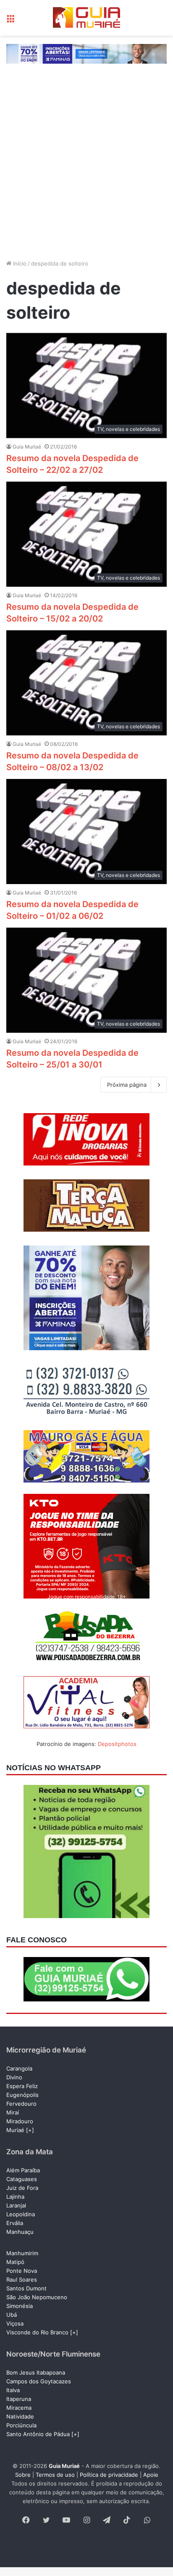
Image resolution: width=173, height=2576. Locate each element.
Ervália (15, 2223)
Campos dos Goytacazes (39, 2381)
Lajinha (15, 2197)
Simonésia (20, 2306)
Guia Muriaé (27, 447)
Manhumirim (22, 2253)
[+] (30, 2130)
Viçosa (15, 2323)
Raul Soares (22, 2279)
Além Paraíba (23, 2170)
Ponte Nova (22, 2271)
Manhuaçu (20, 2232)
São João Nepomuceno (37, 2297)
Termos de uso (55, 2475)
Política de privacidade (109, 2475)
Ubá (12, 2315)
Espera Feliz (22, 2086)
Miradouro (20, 2121)
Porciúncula (21, 2425)
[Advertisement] (86, 162)
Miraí (13, 2112)
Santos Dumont (26, 2288)
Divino (14, 2077)
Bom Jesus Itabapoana (36, 2372)
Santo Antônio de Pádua (38, 2434)
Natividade (20, 2416)
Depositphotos (117, 1744)
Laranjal (16, 2205)
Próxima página (127, 1085)
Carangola (19, 2068)
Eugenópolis (22, 2095)
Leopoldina (21, 2214)
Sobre (23, 2475)
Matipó (15, 2262)
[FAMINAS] (86, 53)
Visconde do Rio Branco (37, 2332)
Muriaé (15, 2130)
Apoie (151, 2475)
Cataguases (22, 2179)
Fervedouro (21, 2104)
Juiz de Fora (22, 2188)
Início (19, 263)
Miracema (19, 2408)
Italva (13, 2390)
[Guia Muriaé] (86, 18)
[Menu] (10, 21)
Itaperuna (19, 2399)
